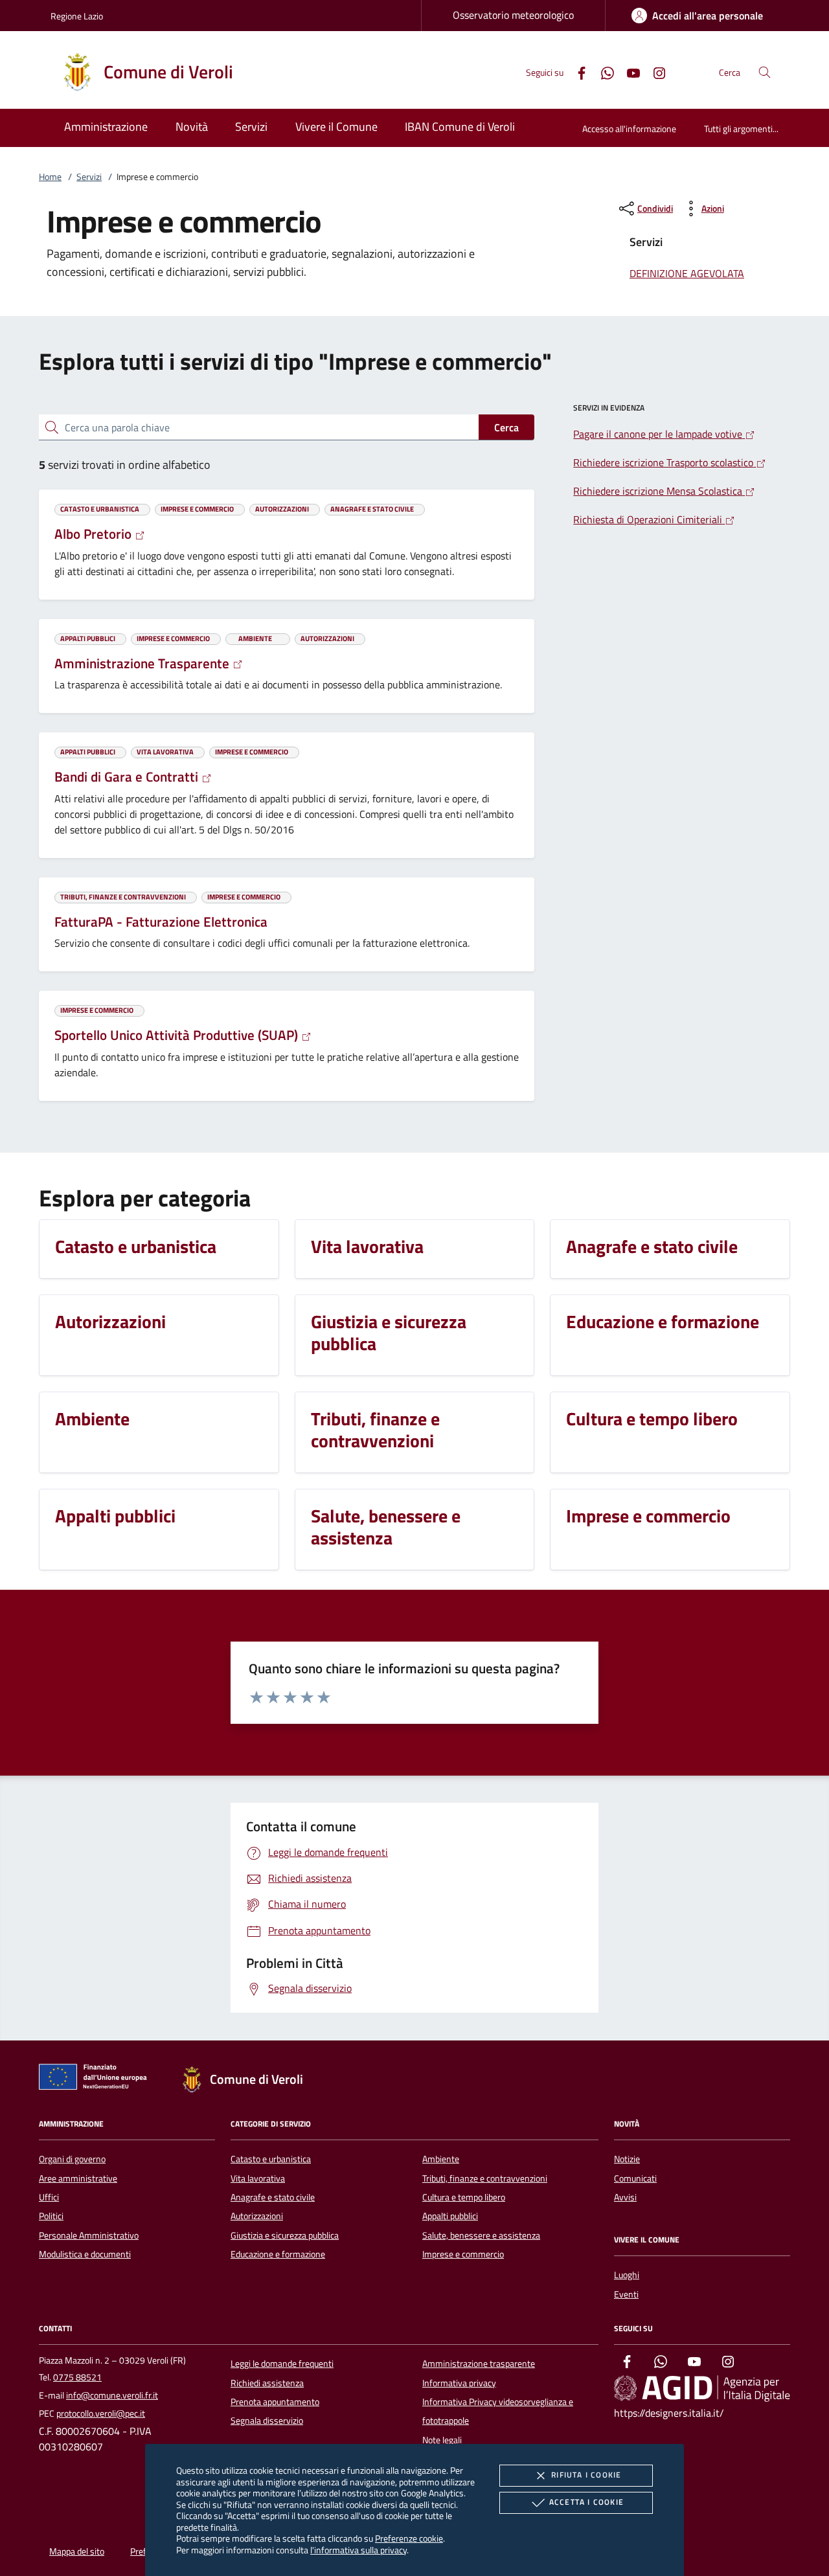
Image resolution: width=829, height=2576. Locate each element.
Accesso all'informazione (629, 129)
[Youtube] (628, 72)
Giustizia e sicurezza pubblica (285, 2235)
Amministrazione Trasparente (143, 663)
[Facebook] (576, 72)
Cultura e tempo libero (464, 2197)
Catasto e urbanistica (271, 2159)
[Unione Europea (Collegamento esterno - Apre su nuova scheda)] (97, 2079)
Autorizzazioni (257, 2216)
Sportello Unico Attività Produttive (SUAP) (178, 1035)
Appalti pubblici (450, 2216)
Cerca (506, 427)
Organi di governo (72, 2159)
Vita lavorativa (258, 2178)
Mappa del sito (77, 2551)
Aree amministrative (78, 2178)
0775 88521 (77, 2377)
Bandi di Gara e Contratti (128, 776)
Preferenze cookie (409, 2538)
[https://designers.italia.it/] (702, 2388)
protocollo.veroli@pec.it (101, 2413)
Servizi (89, 177)
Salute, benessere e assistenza (481, 2235)
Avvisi (625, 2197)
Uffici (49, 2197)
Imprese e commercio (463, 2254)
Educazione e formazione (278, 2254)
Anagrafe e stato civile (273, 2197)
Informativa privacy (459, 2383)
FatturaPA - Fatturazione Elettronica (161, 921)
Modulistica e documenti (85, 2254)
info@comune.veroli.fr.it (112, 2395)
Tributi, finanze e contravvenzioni (485, 2178)
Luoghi (627, 2275)
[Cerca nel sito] (765, 72)
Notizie (627, 2159)
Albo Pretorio (95, 534)
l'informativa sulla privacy (358, 2550)
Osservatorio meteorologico (513, 15)
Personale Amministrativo (89, 2235)
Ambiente (441, 2159)
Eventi (626, 2294)
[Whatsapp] (602, 72)
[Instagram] (654, 72)
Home (50, 177)
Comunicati (635, 2178)
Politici (51, 2216)
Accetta (586, 2502)
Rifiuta (586, 2475)
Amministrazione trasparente (479, 2364)
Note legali (442, 2440)
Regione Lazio (77, 16)
